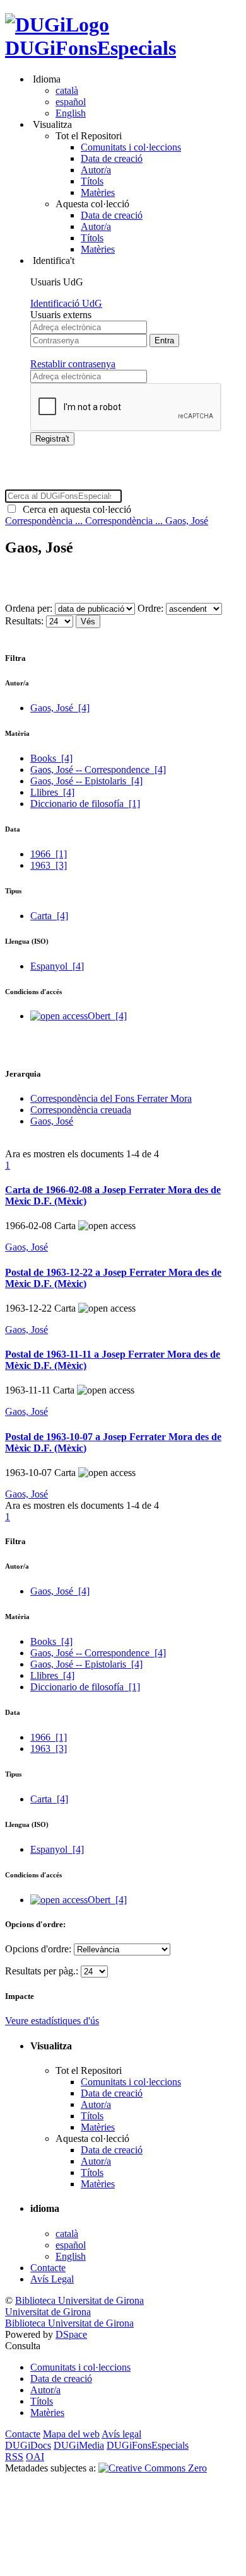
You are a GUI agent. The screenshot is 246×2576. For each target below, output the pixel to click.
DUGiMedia (79, 2445)
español (71, 102)
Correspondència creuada (81, 1110)
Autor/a (96, 170)
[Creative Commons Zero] (153, 2468)
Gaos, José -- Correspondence (98, 770)
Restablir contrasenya (73, 364)
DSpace (71, 2334)
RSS (14, 2457)
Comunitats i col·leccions (131, 147)
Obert (107, 1016)
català (67, 90)
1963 (49, 865)
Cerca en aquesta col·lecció (74, 509)
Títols (92, 181)
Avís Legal (52, 2279)
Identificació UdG (66, 303)
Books (51, 758)
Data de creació (112, 158)
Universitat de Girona (48, 2312)
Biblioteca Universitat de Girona (79, 2300)
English (71, 113)
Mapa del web (71, 2434)
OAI (35, 2457)
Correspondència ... (45, 521)
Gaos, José (187, 521)
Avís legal (121, 2434)
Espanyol (57, 966)
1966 (49, 854)
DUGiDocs (28, 2445)
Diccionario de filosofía (85, 804)
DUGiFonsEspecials (91, 48)
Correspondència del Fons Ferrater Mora (111, 1098)
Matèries (98, 192)
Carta (49, 916)
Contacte (48, 2268)
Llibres (52, 792)
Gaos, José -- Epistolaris (86, 781)
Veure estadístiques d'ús (52, 2021)
